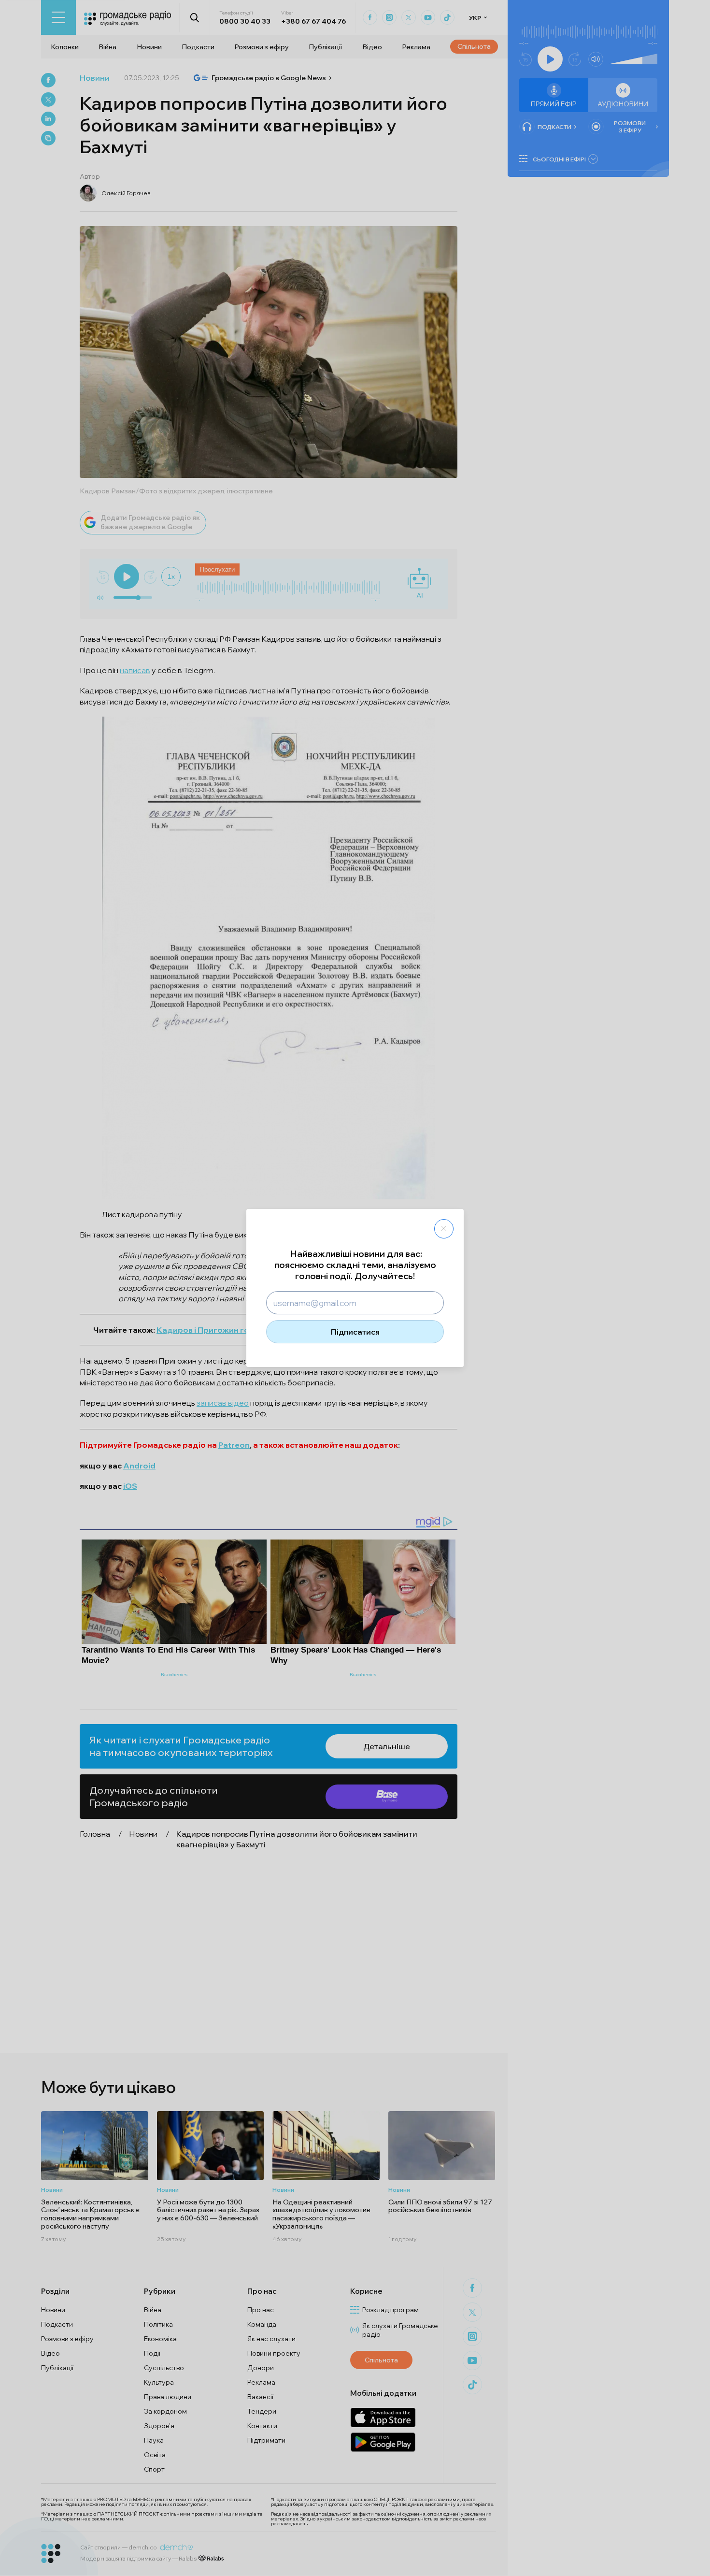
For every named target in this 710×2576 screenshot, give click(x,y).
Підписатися (355, 1332)
